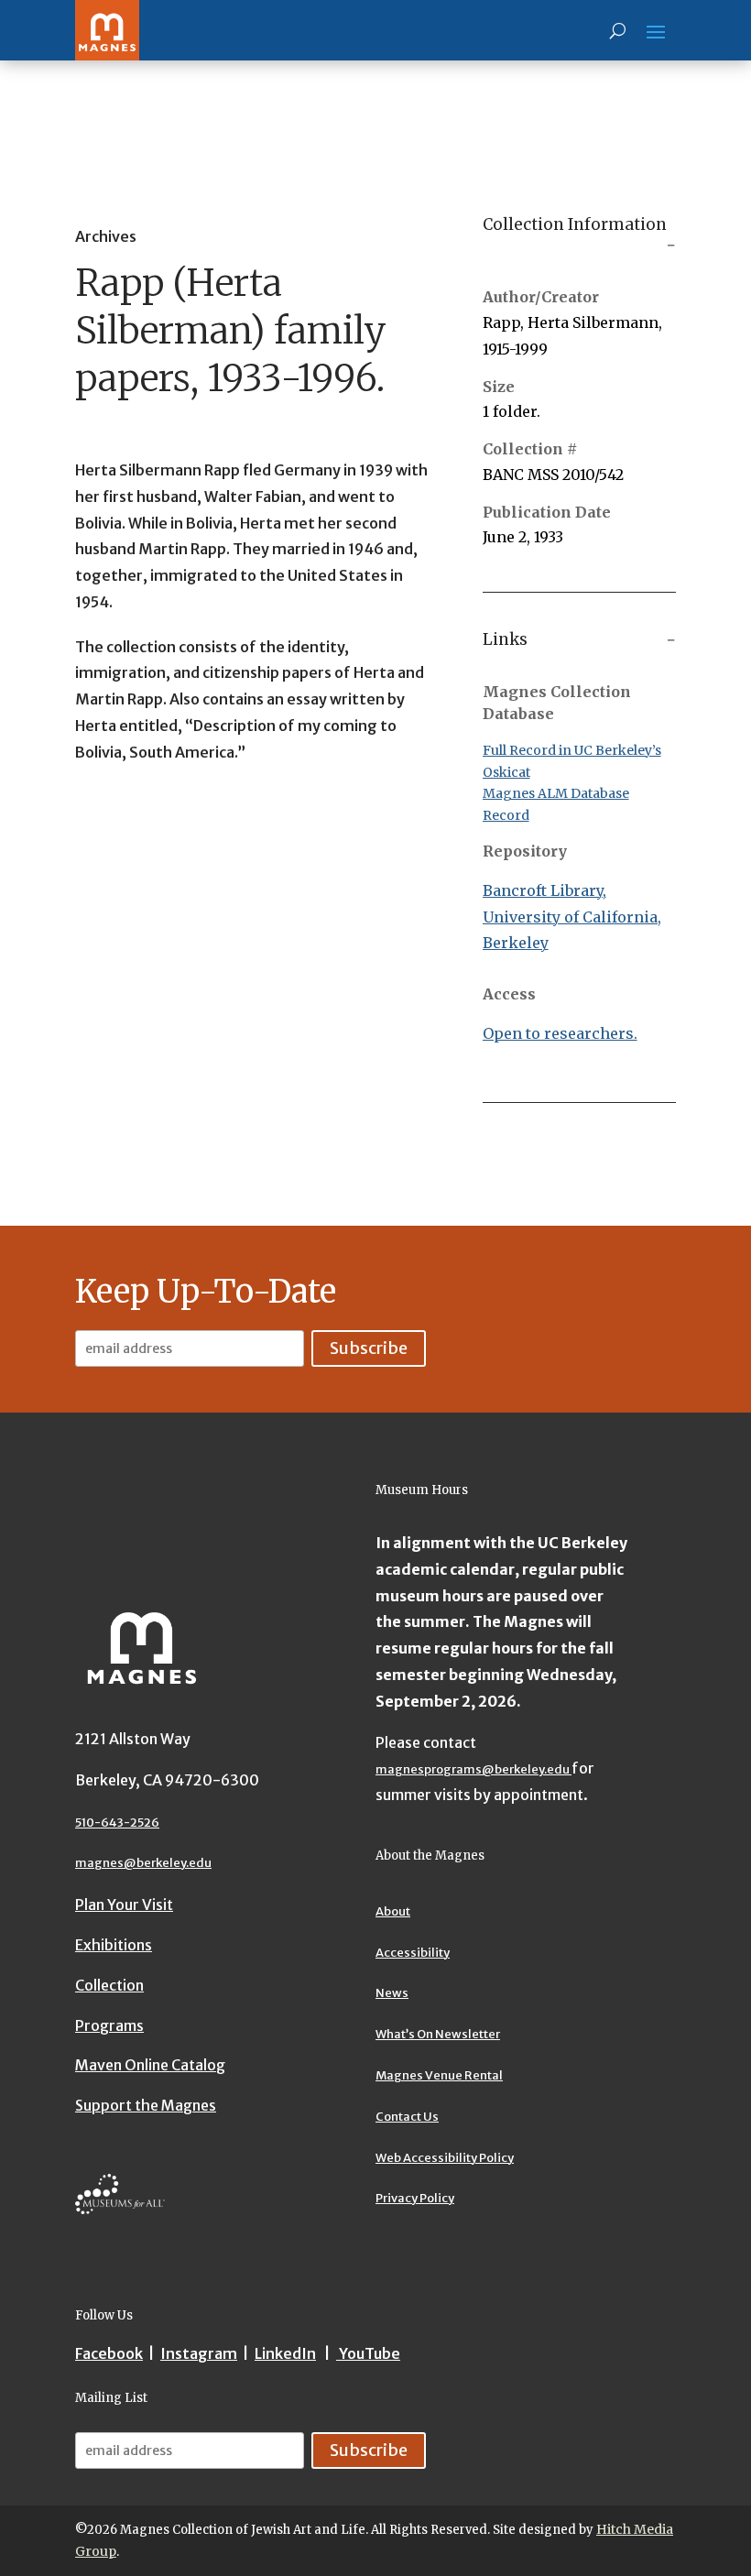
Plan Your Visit (124, 1905)
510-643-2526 (117, 1823)
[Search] (618, 30)
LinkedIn (285, 2353)
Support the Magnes (146, 2105)
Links (505, 639)
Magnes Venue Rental (439, 2075)
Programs (109, 2025)
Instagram (199, 2353)
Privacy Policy (415, 2198)
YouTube (368, 2353)
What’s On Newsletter (438, 2034)
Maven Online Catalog (150, 2065)
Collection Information (575, 224)
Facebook (109, 2353)
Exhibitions (114, 1945)
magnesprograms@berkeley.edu (473, 1769)
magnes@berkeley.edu (143, 1863)
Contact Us (407, 2117)
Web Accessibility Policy (445, 2158)
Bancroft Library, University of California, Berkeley (572, 917)
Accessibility (413, 1953)
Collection (109, 1985)
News (392, 1993)
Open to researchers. (560, 1033)
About (393, 1911)
